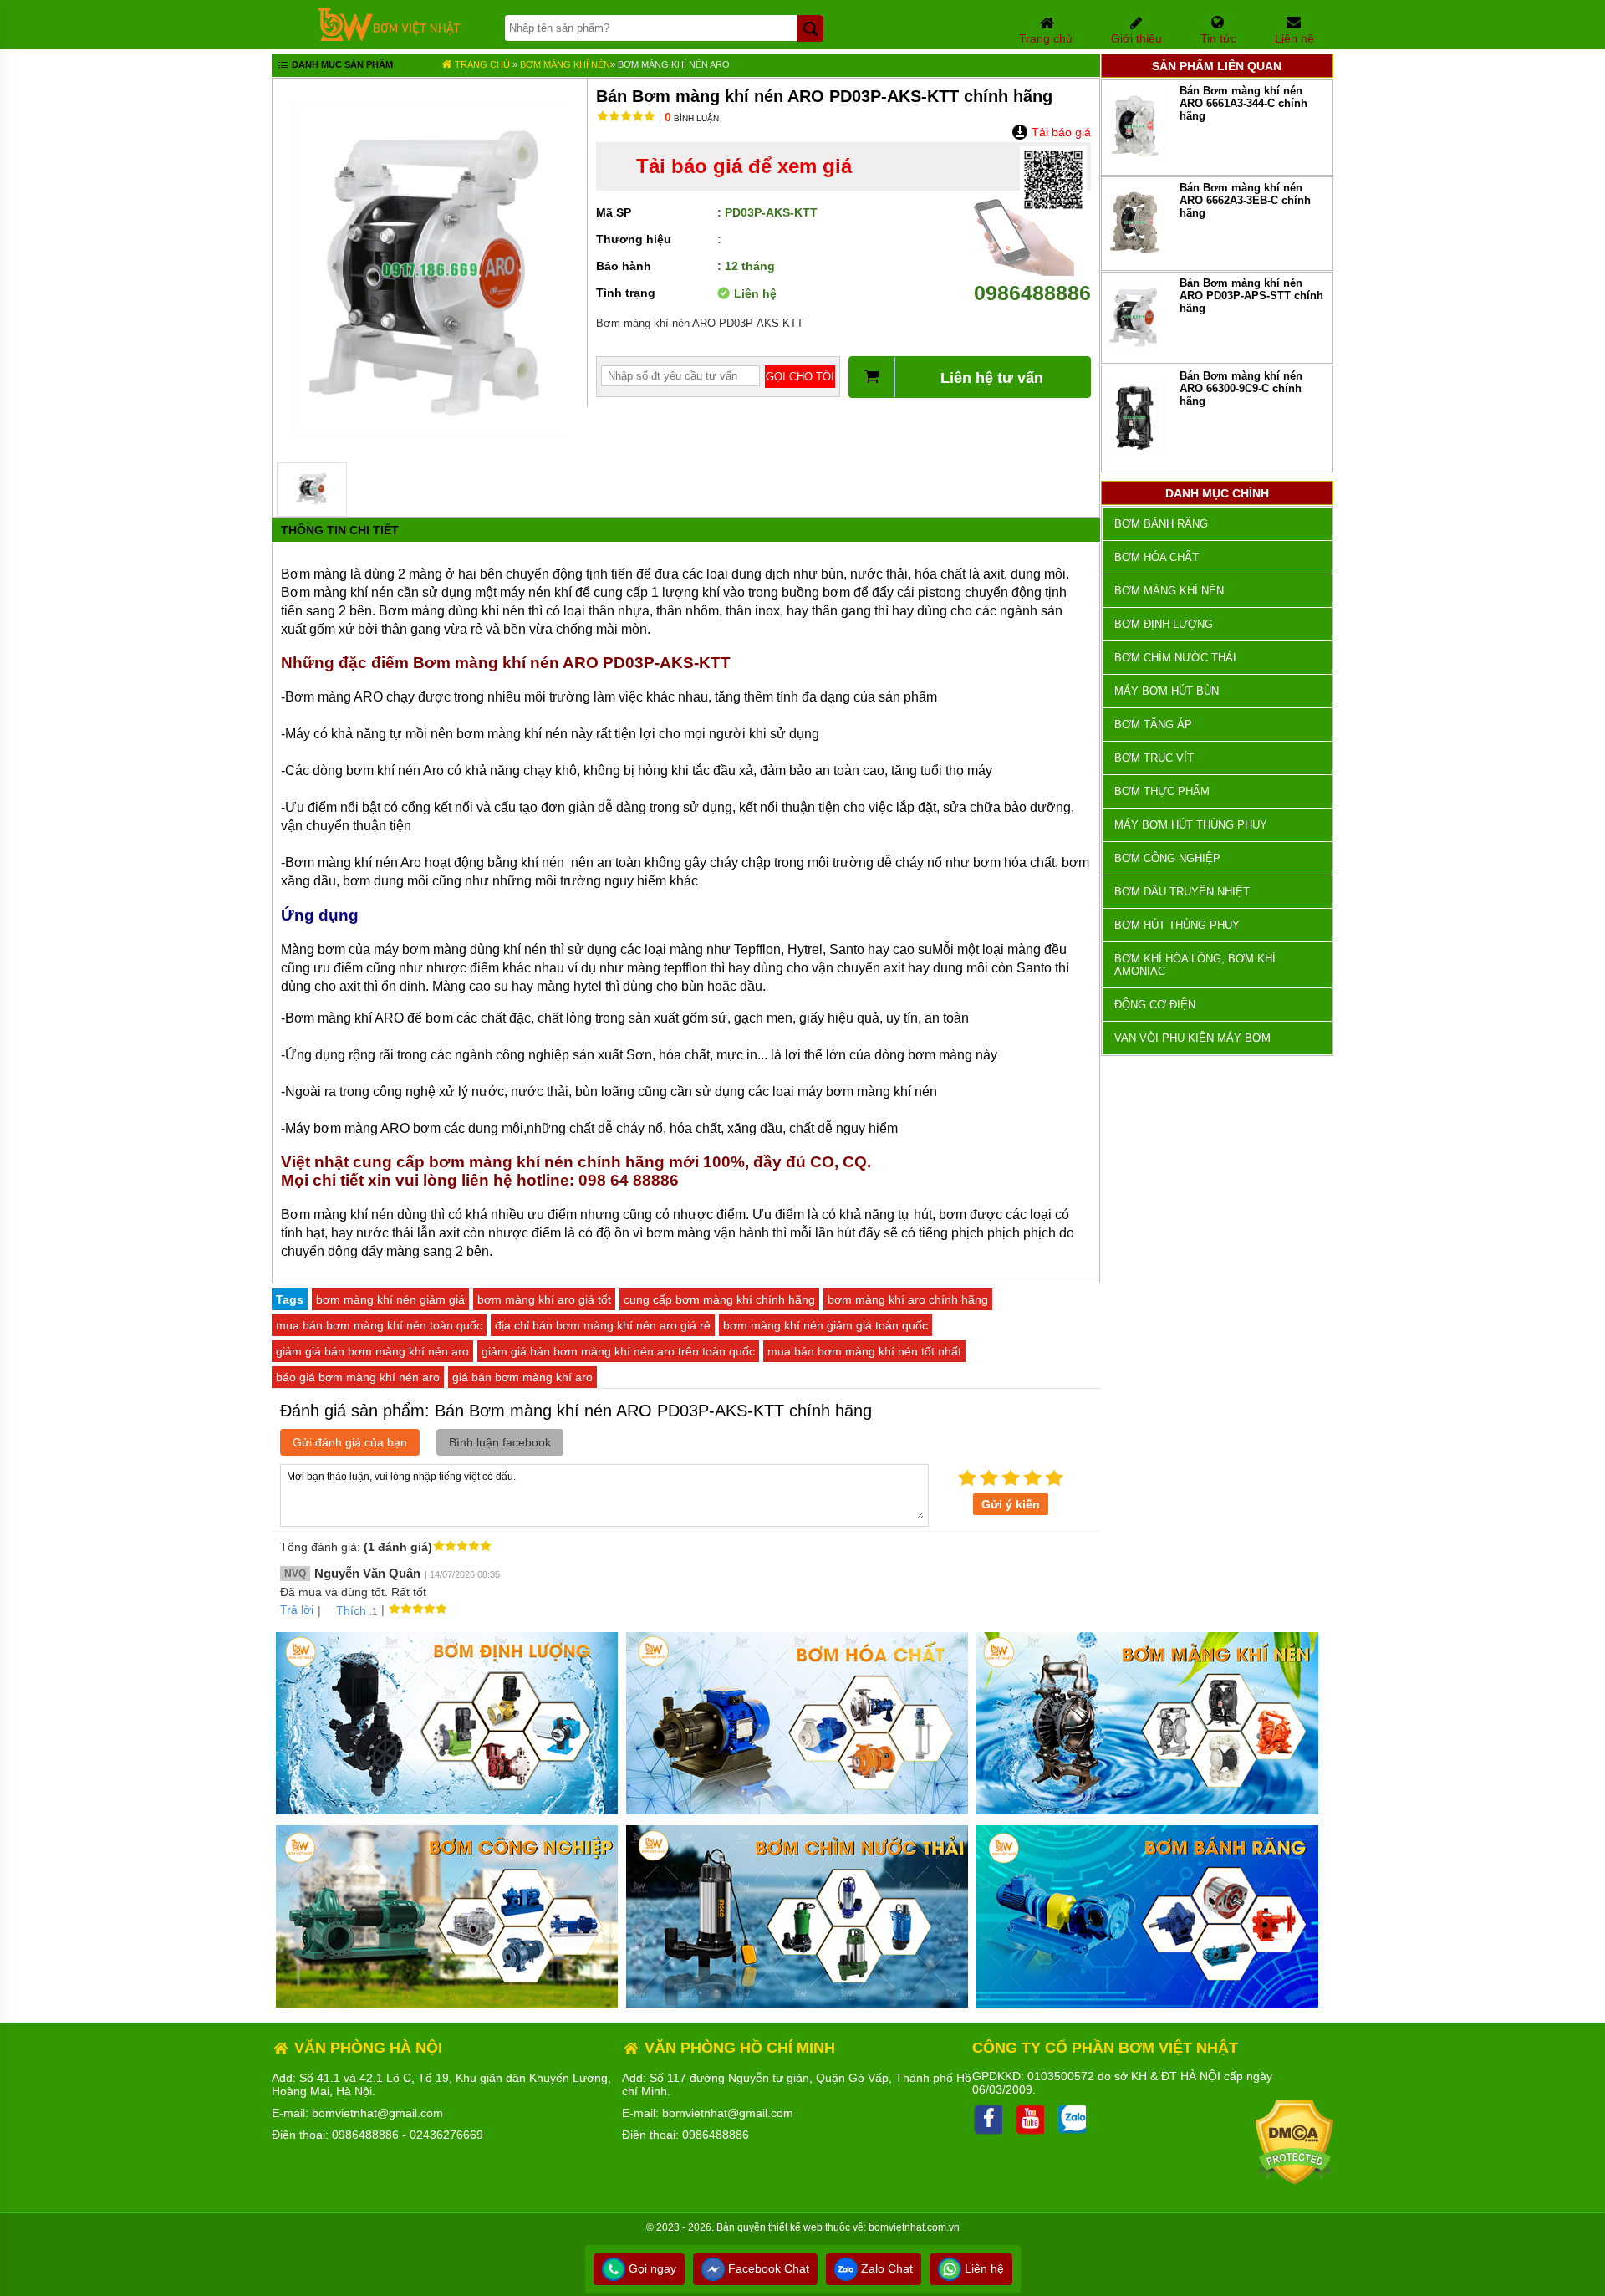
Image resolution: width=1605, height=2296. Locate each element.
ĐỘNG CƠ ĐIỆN (1155, 1005)
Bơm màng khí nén (565, 64)
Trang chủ (481, 64)
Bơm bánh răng (1161, 524)
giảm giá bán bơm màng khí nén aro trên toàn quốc (618, 1351)
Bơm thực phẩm (1162, 791)
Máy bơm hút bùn (1167, 691)
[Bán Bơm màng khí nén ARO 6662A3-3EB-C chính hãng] (1135, 260)
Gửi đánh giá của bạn (350, 1442)
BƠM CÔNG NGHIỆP (1167, 858)
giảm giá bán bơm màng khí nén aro (372, 1351)
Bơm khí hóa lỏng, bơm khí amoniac (1195, 965)
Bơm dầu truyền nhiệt (1182, 892)
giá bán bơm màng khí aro (522, 1377)
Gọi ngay (651, 2268)
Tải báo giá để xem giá (744, 166)
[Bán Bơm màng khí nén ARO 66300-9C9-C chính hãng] (1135, 461)
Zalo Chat (885, 2268)
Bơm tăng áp (1153, 725)
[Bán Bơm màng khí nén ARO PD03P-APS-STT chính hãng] (1135, 352)
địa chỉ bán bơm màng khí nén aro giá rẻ (603, 1325)
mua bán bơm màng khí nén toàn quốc (379, 1325)
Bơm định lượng (1164, 624)
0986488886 (1032, 293)
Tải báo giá (1060, 132)
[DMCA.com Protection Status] (1294, 2181)
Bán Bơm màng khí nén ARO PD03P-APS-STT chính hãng (1251, 296)
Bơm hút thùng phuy (1177, 925)
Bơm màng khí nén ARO (674, 64)
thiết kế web (795, 2227)
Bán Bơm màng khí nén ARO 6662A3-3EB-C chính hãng (1245, 200)
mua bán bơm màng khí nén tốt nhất (864, 1351)
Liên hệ (983, 2268)
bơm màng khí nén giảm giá (390, 1299)
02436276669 (446, 2135)
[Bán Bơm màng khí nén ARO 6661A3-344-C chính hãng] (1135, 164)
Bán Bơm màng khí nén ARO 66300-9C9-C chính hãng (1241, 388)
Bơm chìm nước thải (1175, 658)
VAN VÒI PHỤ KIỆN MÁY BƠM (1192, 1038)
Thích (351, 1610)
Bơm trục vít (1154, 758)
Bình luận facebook (500, 1442)
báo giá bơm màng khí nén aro (358, 1377)
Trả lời (297, 1610)
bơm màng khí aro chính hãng (908, 1299)
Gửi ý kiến (1011, 1504)
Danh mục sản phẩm (341, 64)
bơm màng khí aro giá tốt (544, 1299)
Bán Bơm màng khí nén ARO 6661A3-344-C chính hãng (1243, 103)
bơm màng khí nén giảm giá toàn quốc (825, 1325)
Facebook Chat (767, 2268)
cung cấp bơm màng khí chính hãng (719, 1299)
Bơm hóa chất (1157, 557)
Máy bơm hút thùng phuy (1191, 825)
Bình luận (692, 118)
